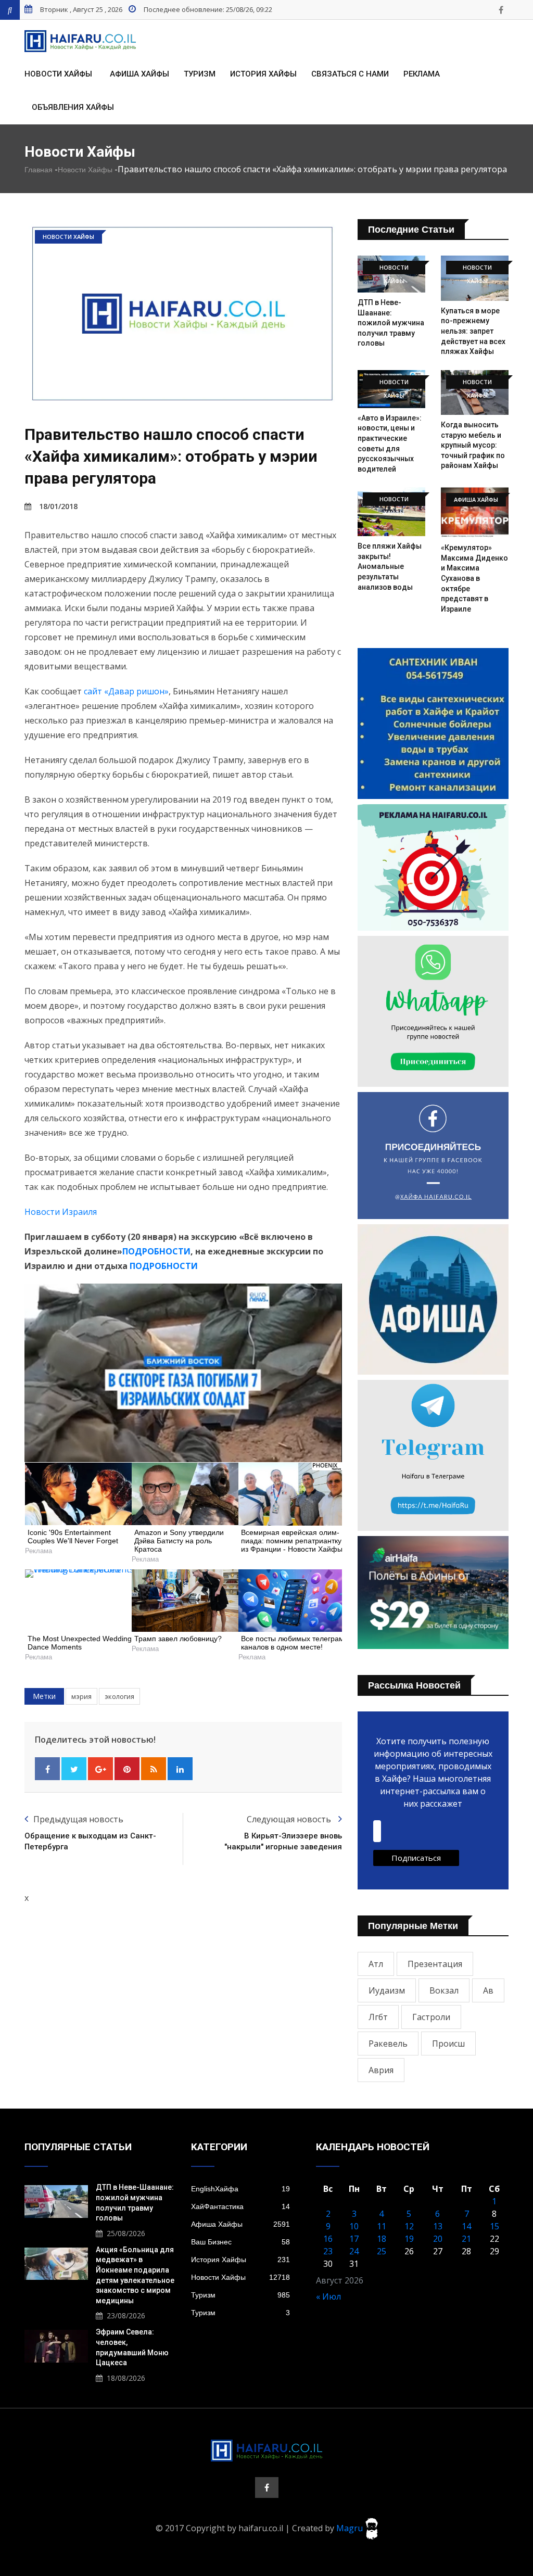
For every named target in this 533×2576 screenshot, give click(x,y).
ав (488, 1990)
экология (119, 1696)
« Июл (328, 2296)
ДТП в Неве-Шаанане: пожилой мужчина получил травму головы (391, 323)
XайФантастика (240, 2206)
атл (376, 1964)
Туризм (200, 74)
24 (354, 2251)
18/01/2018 (58, 506)
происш (448, 2044)
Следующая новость (290, 1819)
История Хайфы (263, 74)
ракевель (388, 2044)
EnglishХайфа (240, 2189)
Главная (39, 170)
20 (438, 2239)
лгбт (378, 2017)
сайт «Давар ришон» (126, 691)
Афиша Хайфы (139, 74)
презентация (435, 1964)
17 (354, 2239)
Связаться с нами (350, 74)
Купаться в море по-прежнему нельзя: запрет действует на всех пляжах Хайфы (473, 331)
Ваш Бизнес (240, 2242)
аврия (381, 2070)
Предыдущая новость (78, 1819)
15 (494, 2226)
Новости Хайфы (58, 74)
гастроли (431, 2017)
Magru (351, 2528)
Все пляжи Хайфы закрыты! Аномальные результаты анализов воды (390, 566)
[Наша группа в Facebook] (501, 10)
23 (328, 2251)
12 (409, 2226)
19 (409, 2239)
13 (438, 2226)
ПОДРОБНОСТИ (156, 1251)
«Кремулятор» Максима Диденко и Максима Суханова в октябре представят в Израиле (474, 578)
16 (328, 2239)
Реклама (422, 74)
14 (466, 2226)
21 (466, 2239)
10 (354, 2226)
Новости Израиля (61, 1212)
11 (382, 2226)
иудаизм (387, 1990)
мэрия (81, 1696)
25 (382, 2251)
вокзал (444, 1990)
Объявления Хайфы (73, 107)
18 (382, 2239)
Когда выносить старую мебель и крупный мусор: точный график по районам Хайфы (473, 445)
